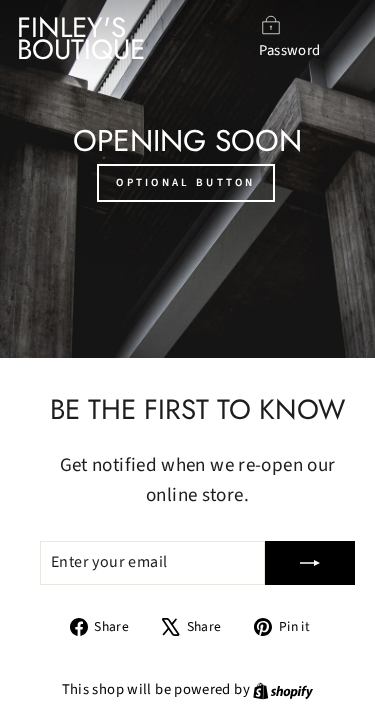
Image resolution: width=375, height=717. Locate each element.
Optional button (186, 182)
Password (289, 50)
